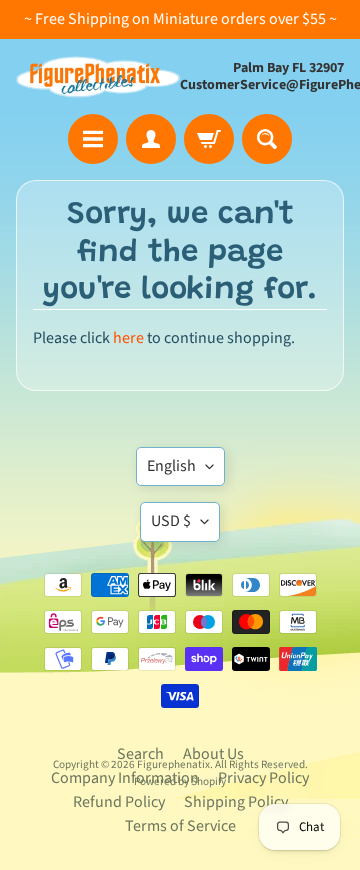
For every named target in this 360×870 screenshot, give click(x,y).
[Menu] (93, 139)
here (128, 338)
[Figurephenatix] (98, 76)
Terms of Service (180, 826)
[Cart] (209, 139)
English (171, 466)
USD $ (171, 521)
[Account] (151, 139)
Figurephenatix (173, 764)
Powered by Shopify (180, 781)
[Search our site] (267, 139)
